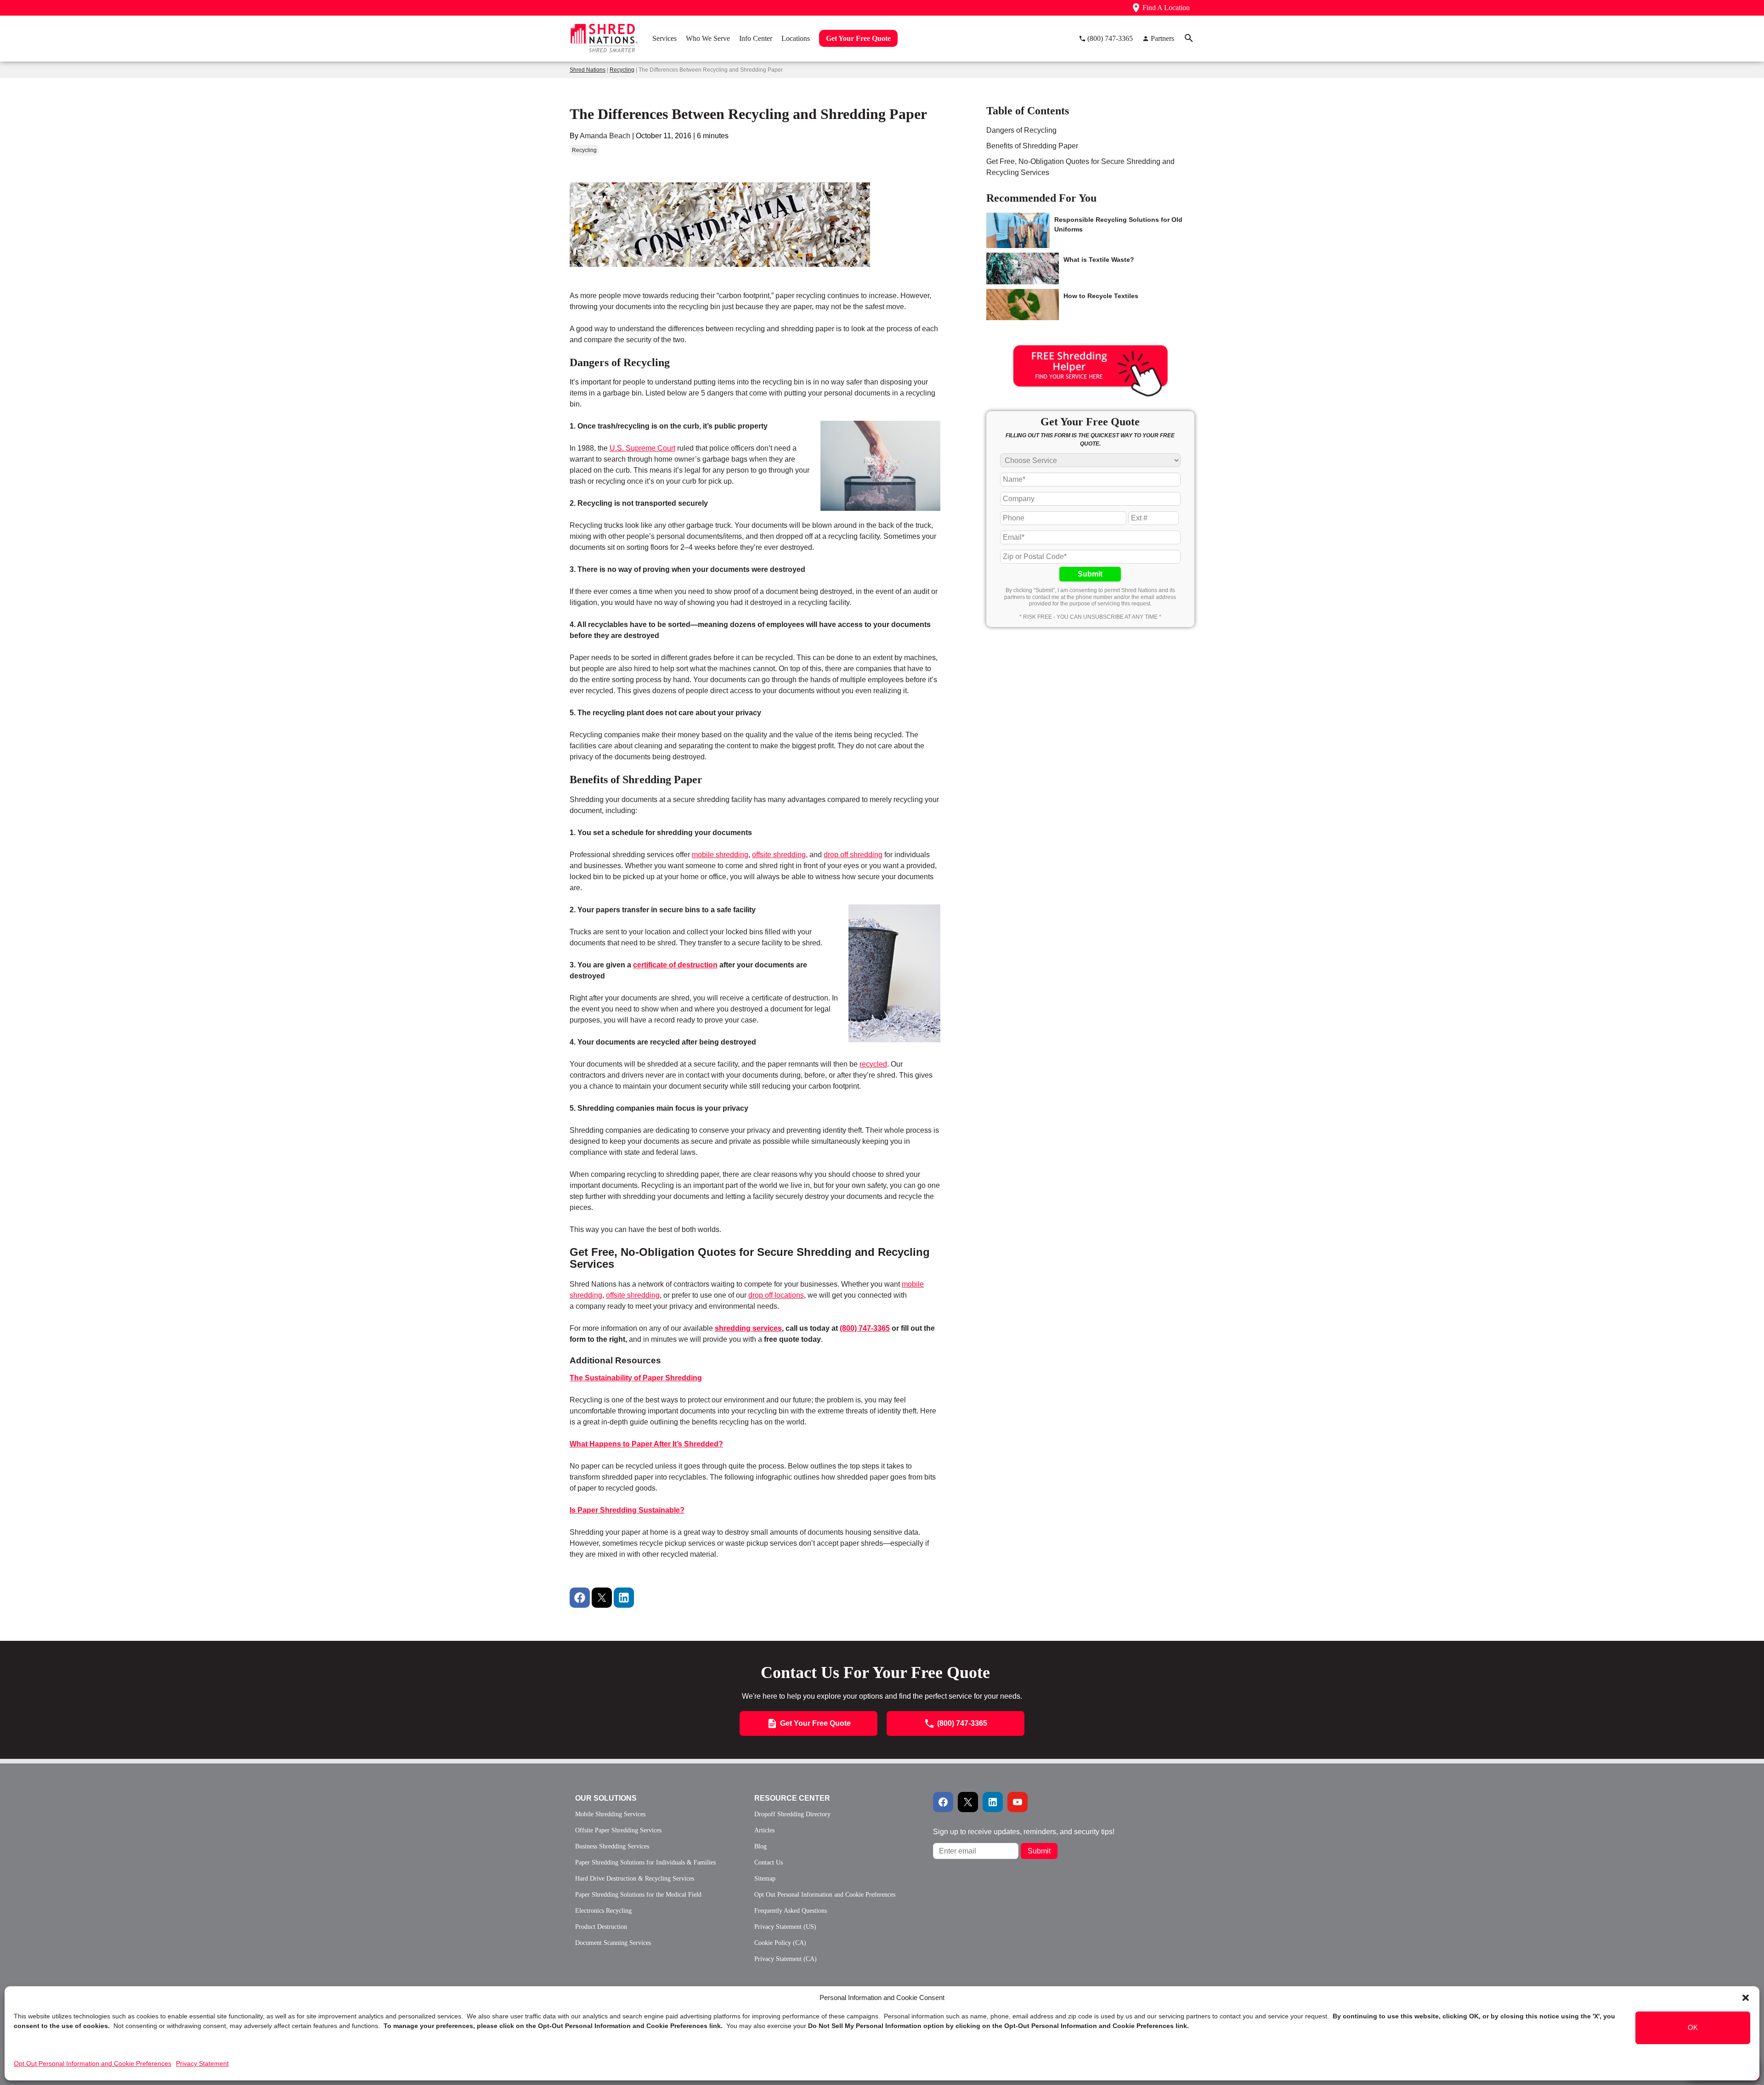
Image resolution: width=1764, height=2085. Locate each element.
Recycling (622, 70)
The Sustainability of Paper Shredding (636, 1378)
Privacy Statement (202, 2063)
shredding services (748, 1328)
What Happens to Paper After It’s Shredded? (646, 1444)
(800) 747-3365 (865, 1328)
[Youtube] (1018, 1802)
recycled (873, 1064)
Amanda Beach (605, 136)
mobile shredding (720, 855)
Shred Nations (588, 70)
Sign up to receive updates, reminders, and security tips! (1024, 1832)
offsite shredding (779, 855)
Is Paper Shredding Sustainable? (627, 1510)
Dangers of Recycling (1021, 130)
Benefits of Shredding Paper (1032, 146)
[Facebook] (580, 1598)
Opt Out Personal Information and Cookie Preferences (93, 2063)
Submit (1090, 574)
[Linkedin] (624, 1598)
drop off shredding (853, 855)
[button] (1746, 1998)
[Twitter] (602, 1598)
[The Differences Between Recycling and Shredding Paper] (720, 286)
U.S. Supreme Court (642, 448)
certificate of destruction (675, 965)
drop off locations (776, 1295)
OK (1693, 2028)
